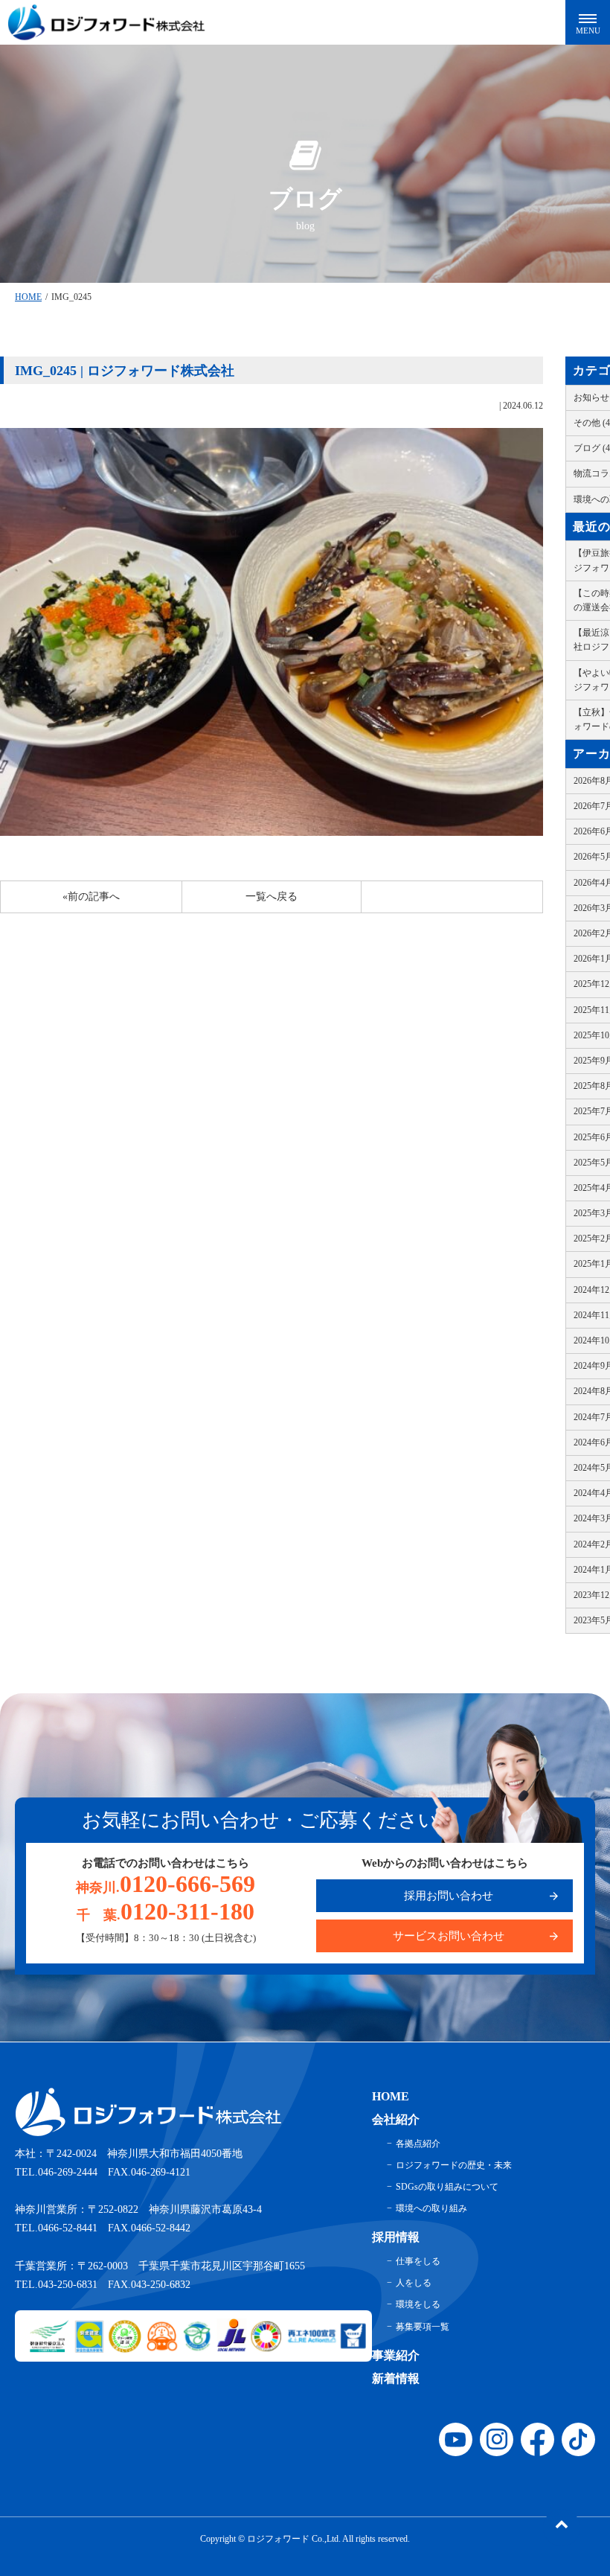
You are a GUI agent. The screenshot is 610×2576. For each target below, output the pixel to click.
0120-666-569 (166, 1884)
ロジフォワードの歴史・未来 (454, 2165)
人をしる (414, 2283)
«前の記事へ (91, 897)
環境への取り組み (431, 2208)
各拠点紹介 (418, 2144)
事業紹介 (396, 2355)
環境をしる (418, 2304)
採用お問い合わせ (449, 1896)
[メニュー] (588, 22)
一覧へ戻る (272, 897)
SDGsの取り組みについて (447, 2187)
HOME (28, 297)
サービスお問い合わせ (449, 1936)
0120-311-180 (166, 1911)
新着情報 (396, 2378)
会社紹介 (396, 2119)
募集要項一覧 (423, 2327)
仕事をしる (418, 2261)
